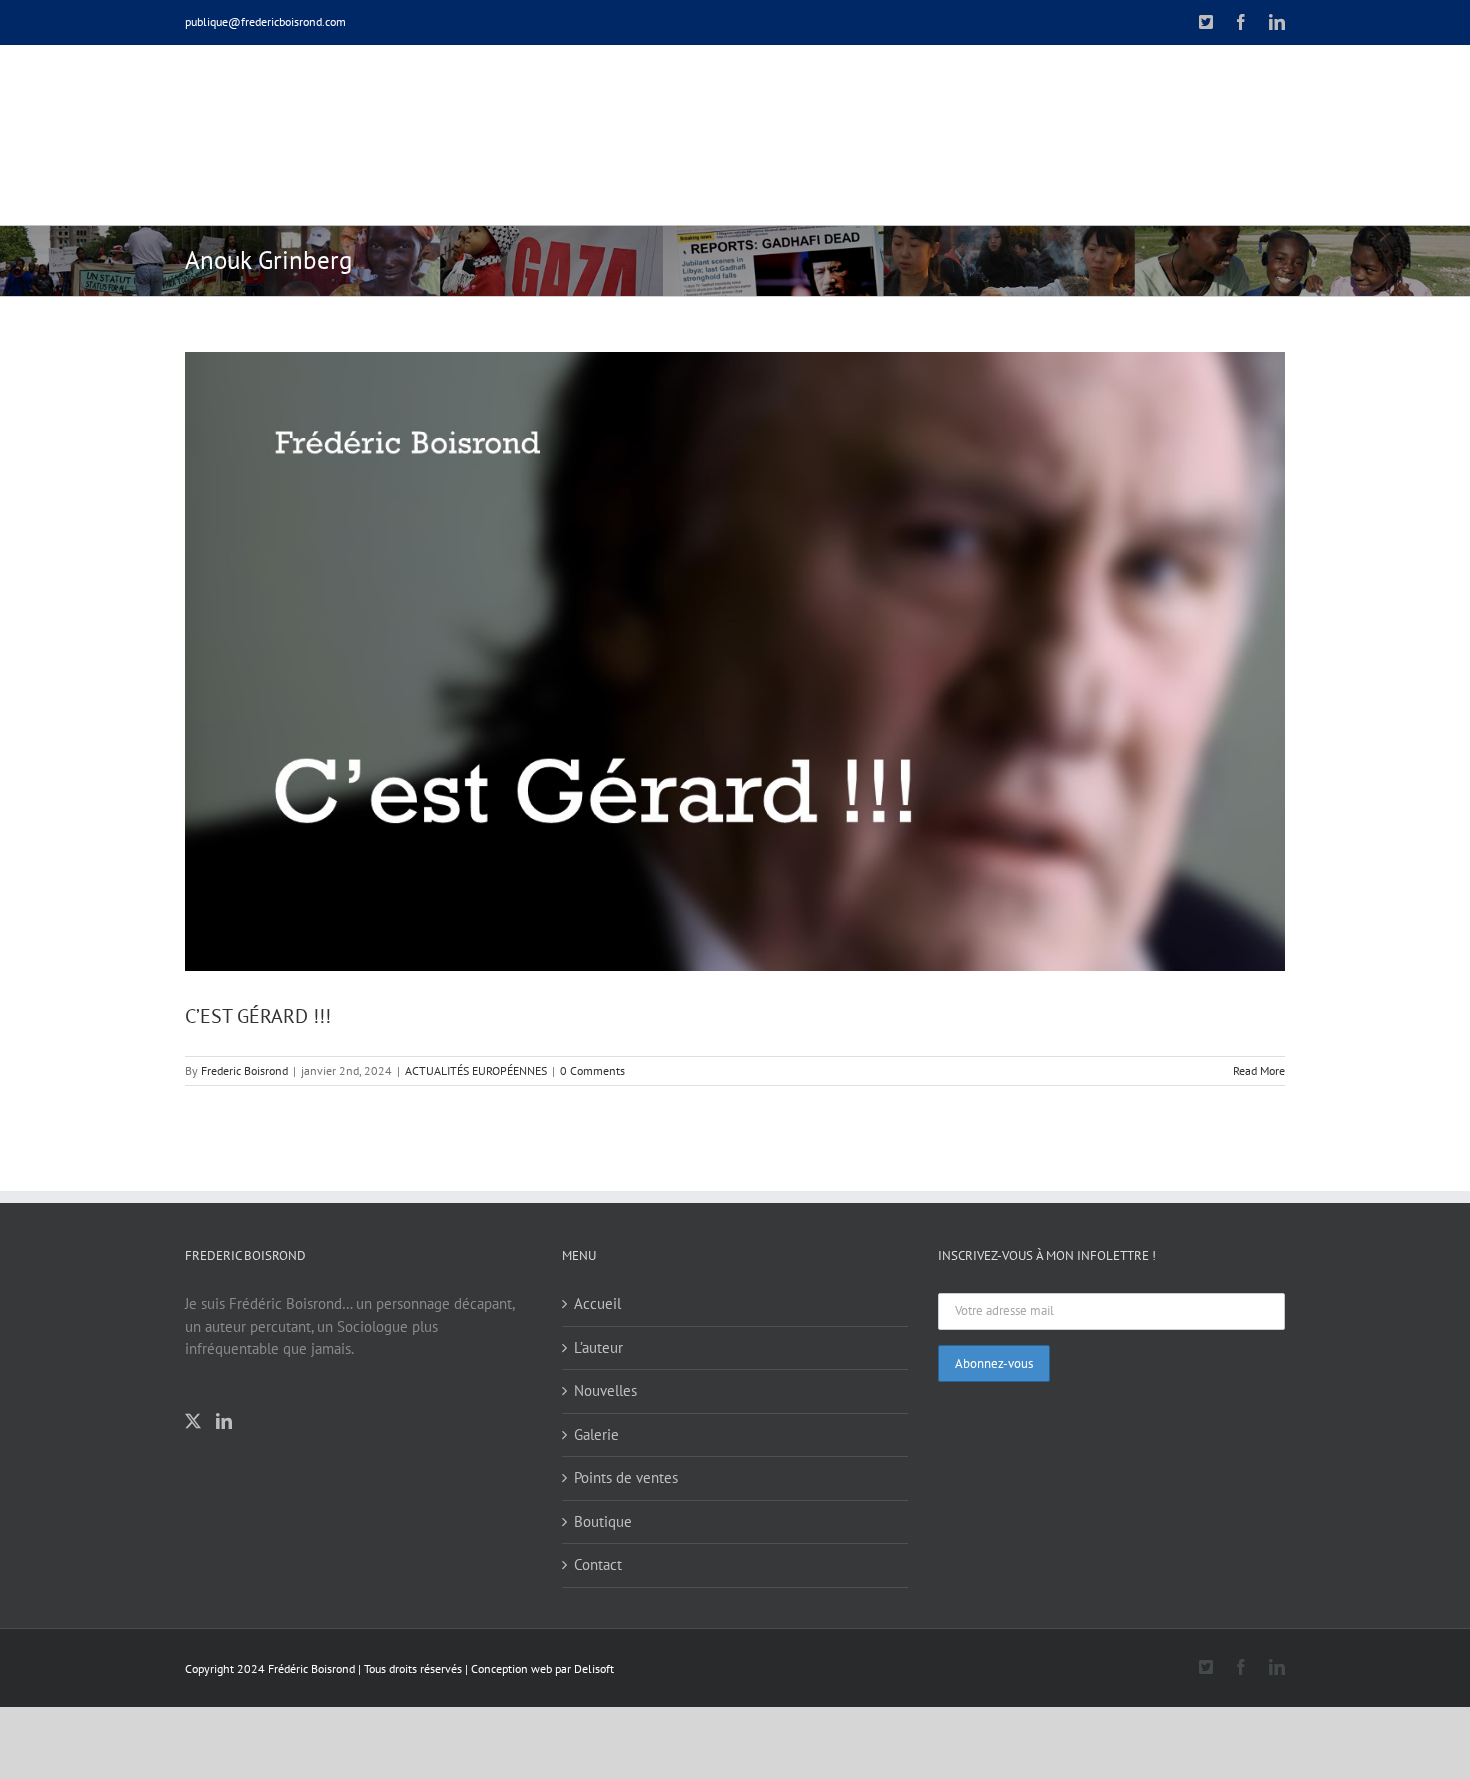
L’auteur (598, 1347)
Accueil (597, 1303)
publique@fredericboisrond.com (265, 21)
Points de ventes (626, 1477)
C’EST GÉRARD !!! (258, 1016)
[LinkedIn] (224, 1421)
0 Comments (592, 1070)
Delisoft (594, 1668)
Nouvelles (605, 1390)
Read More (1259, 1070)
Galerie (596, 1434)
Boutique (603, 1521)
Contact (598, 1564)
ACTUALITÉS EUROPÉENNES (476, 1070)
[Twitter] (193, 1421)
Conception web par (521, 1668)
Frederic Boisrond (244, 1070)
